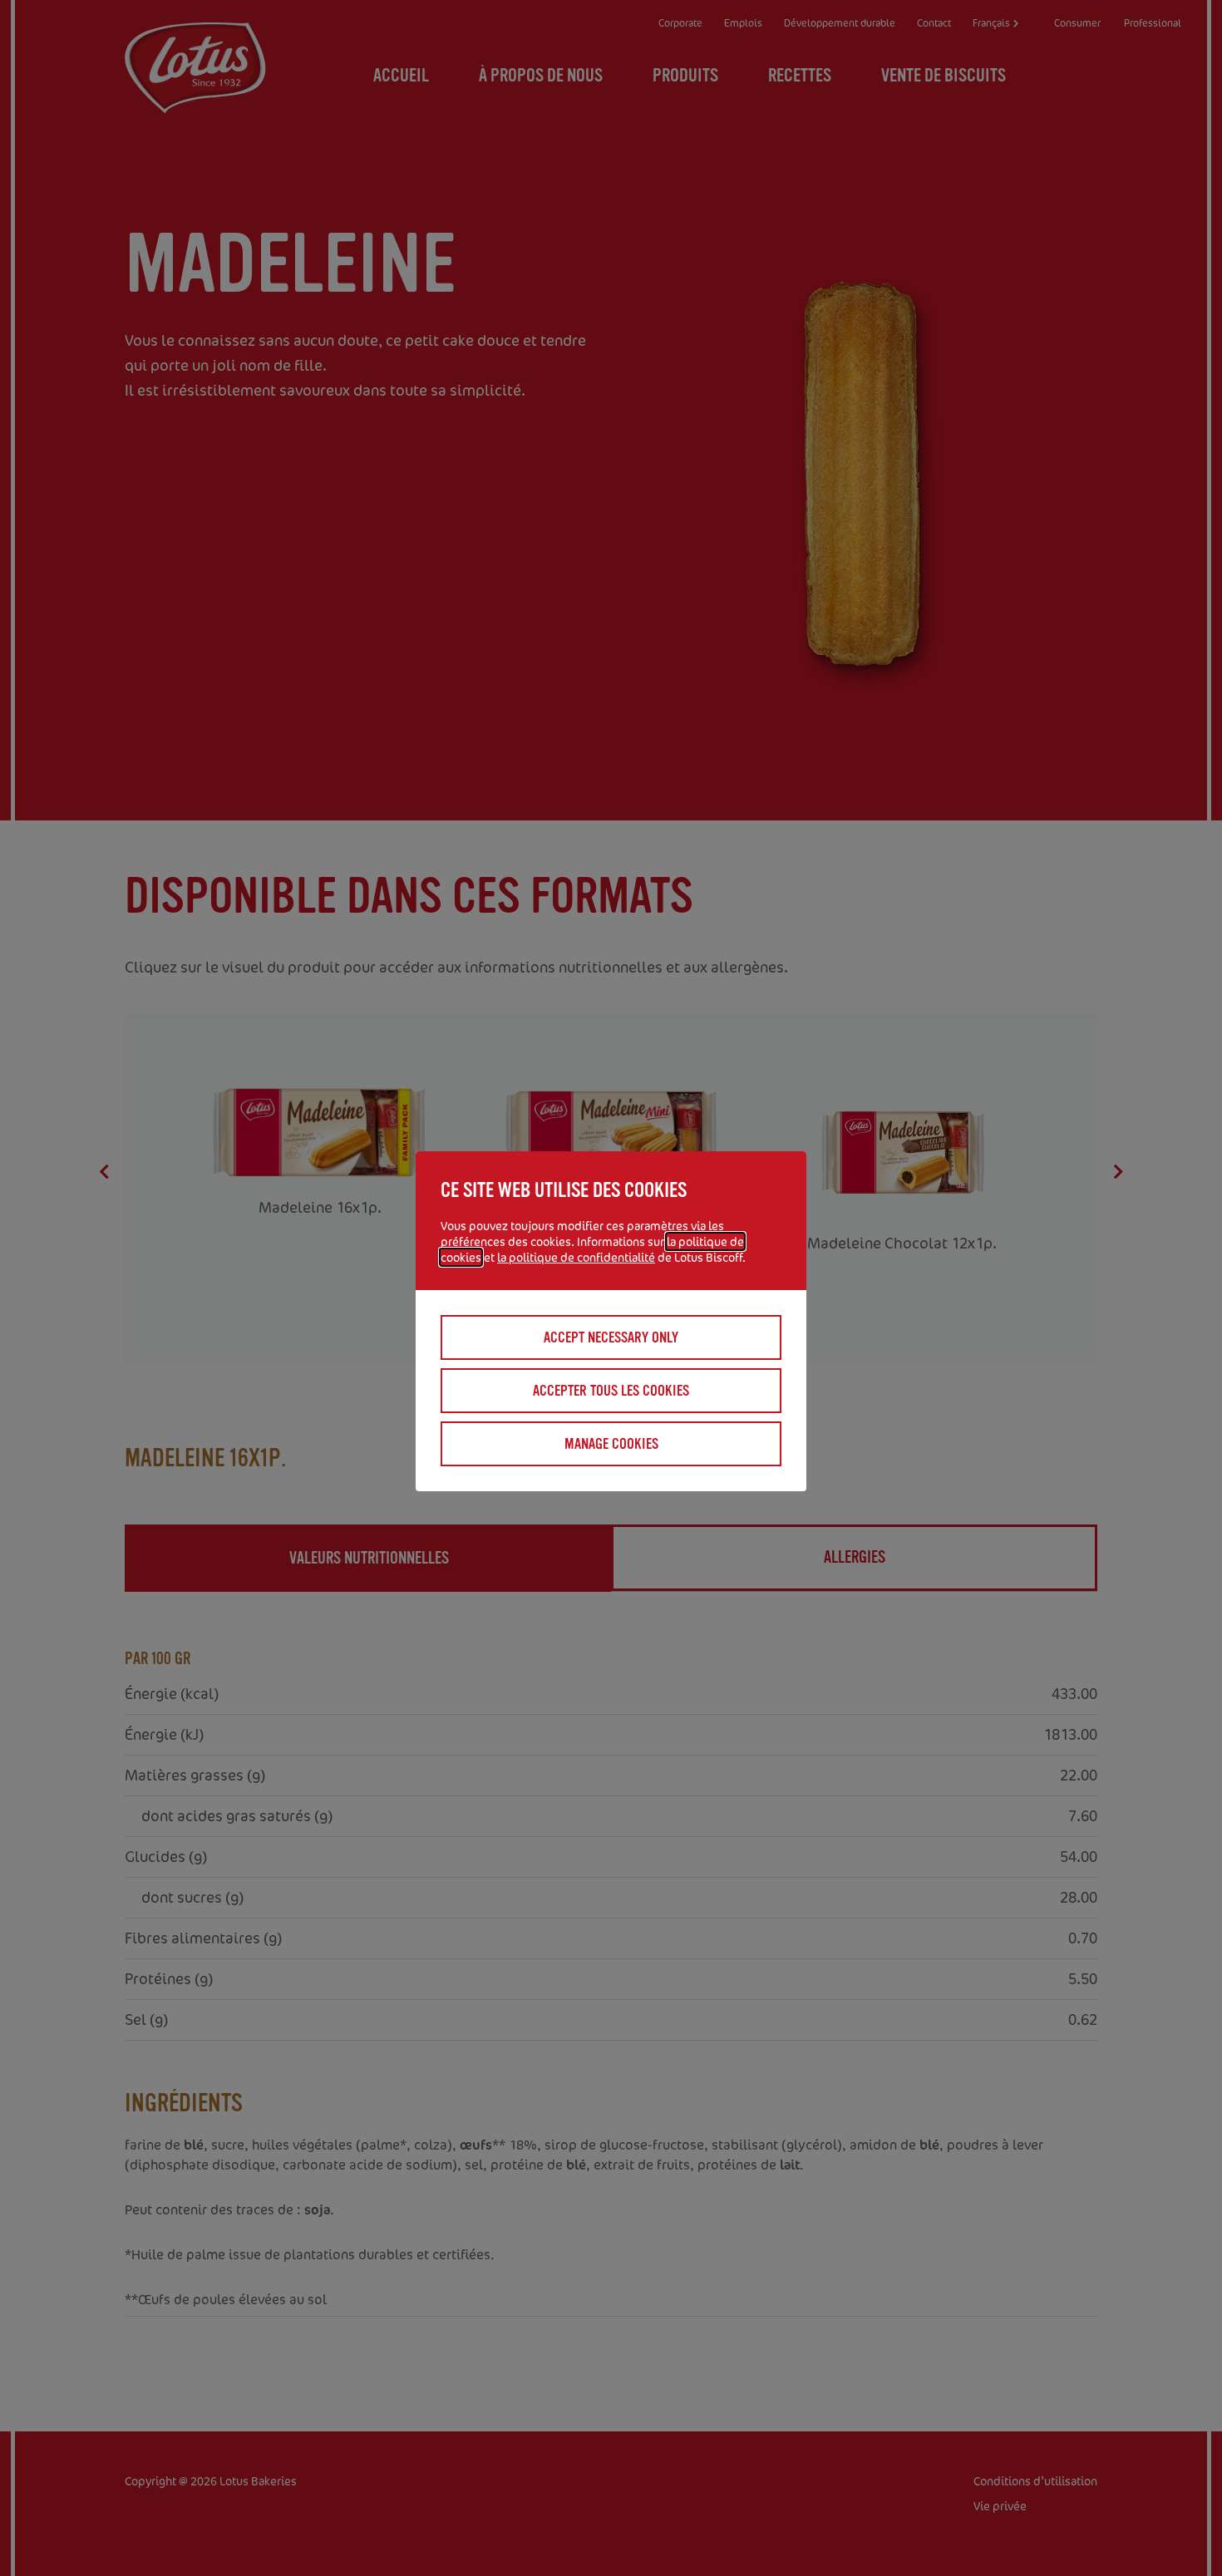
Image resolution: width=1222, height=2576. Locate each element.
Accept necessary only (611, 1337)
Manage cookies (611, 1444)
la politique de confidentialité (576, 1257)
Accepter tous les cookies (611, 1391)
